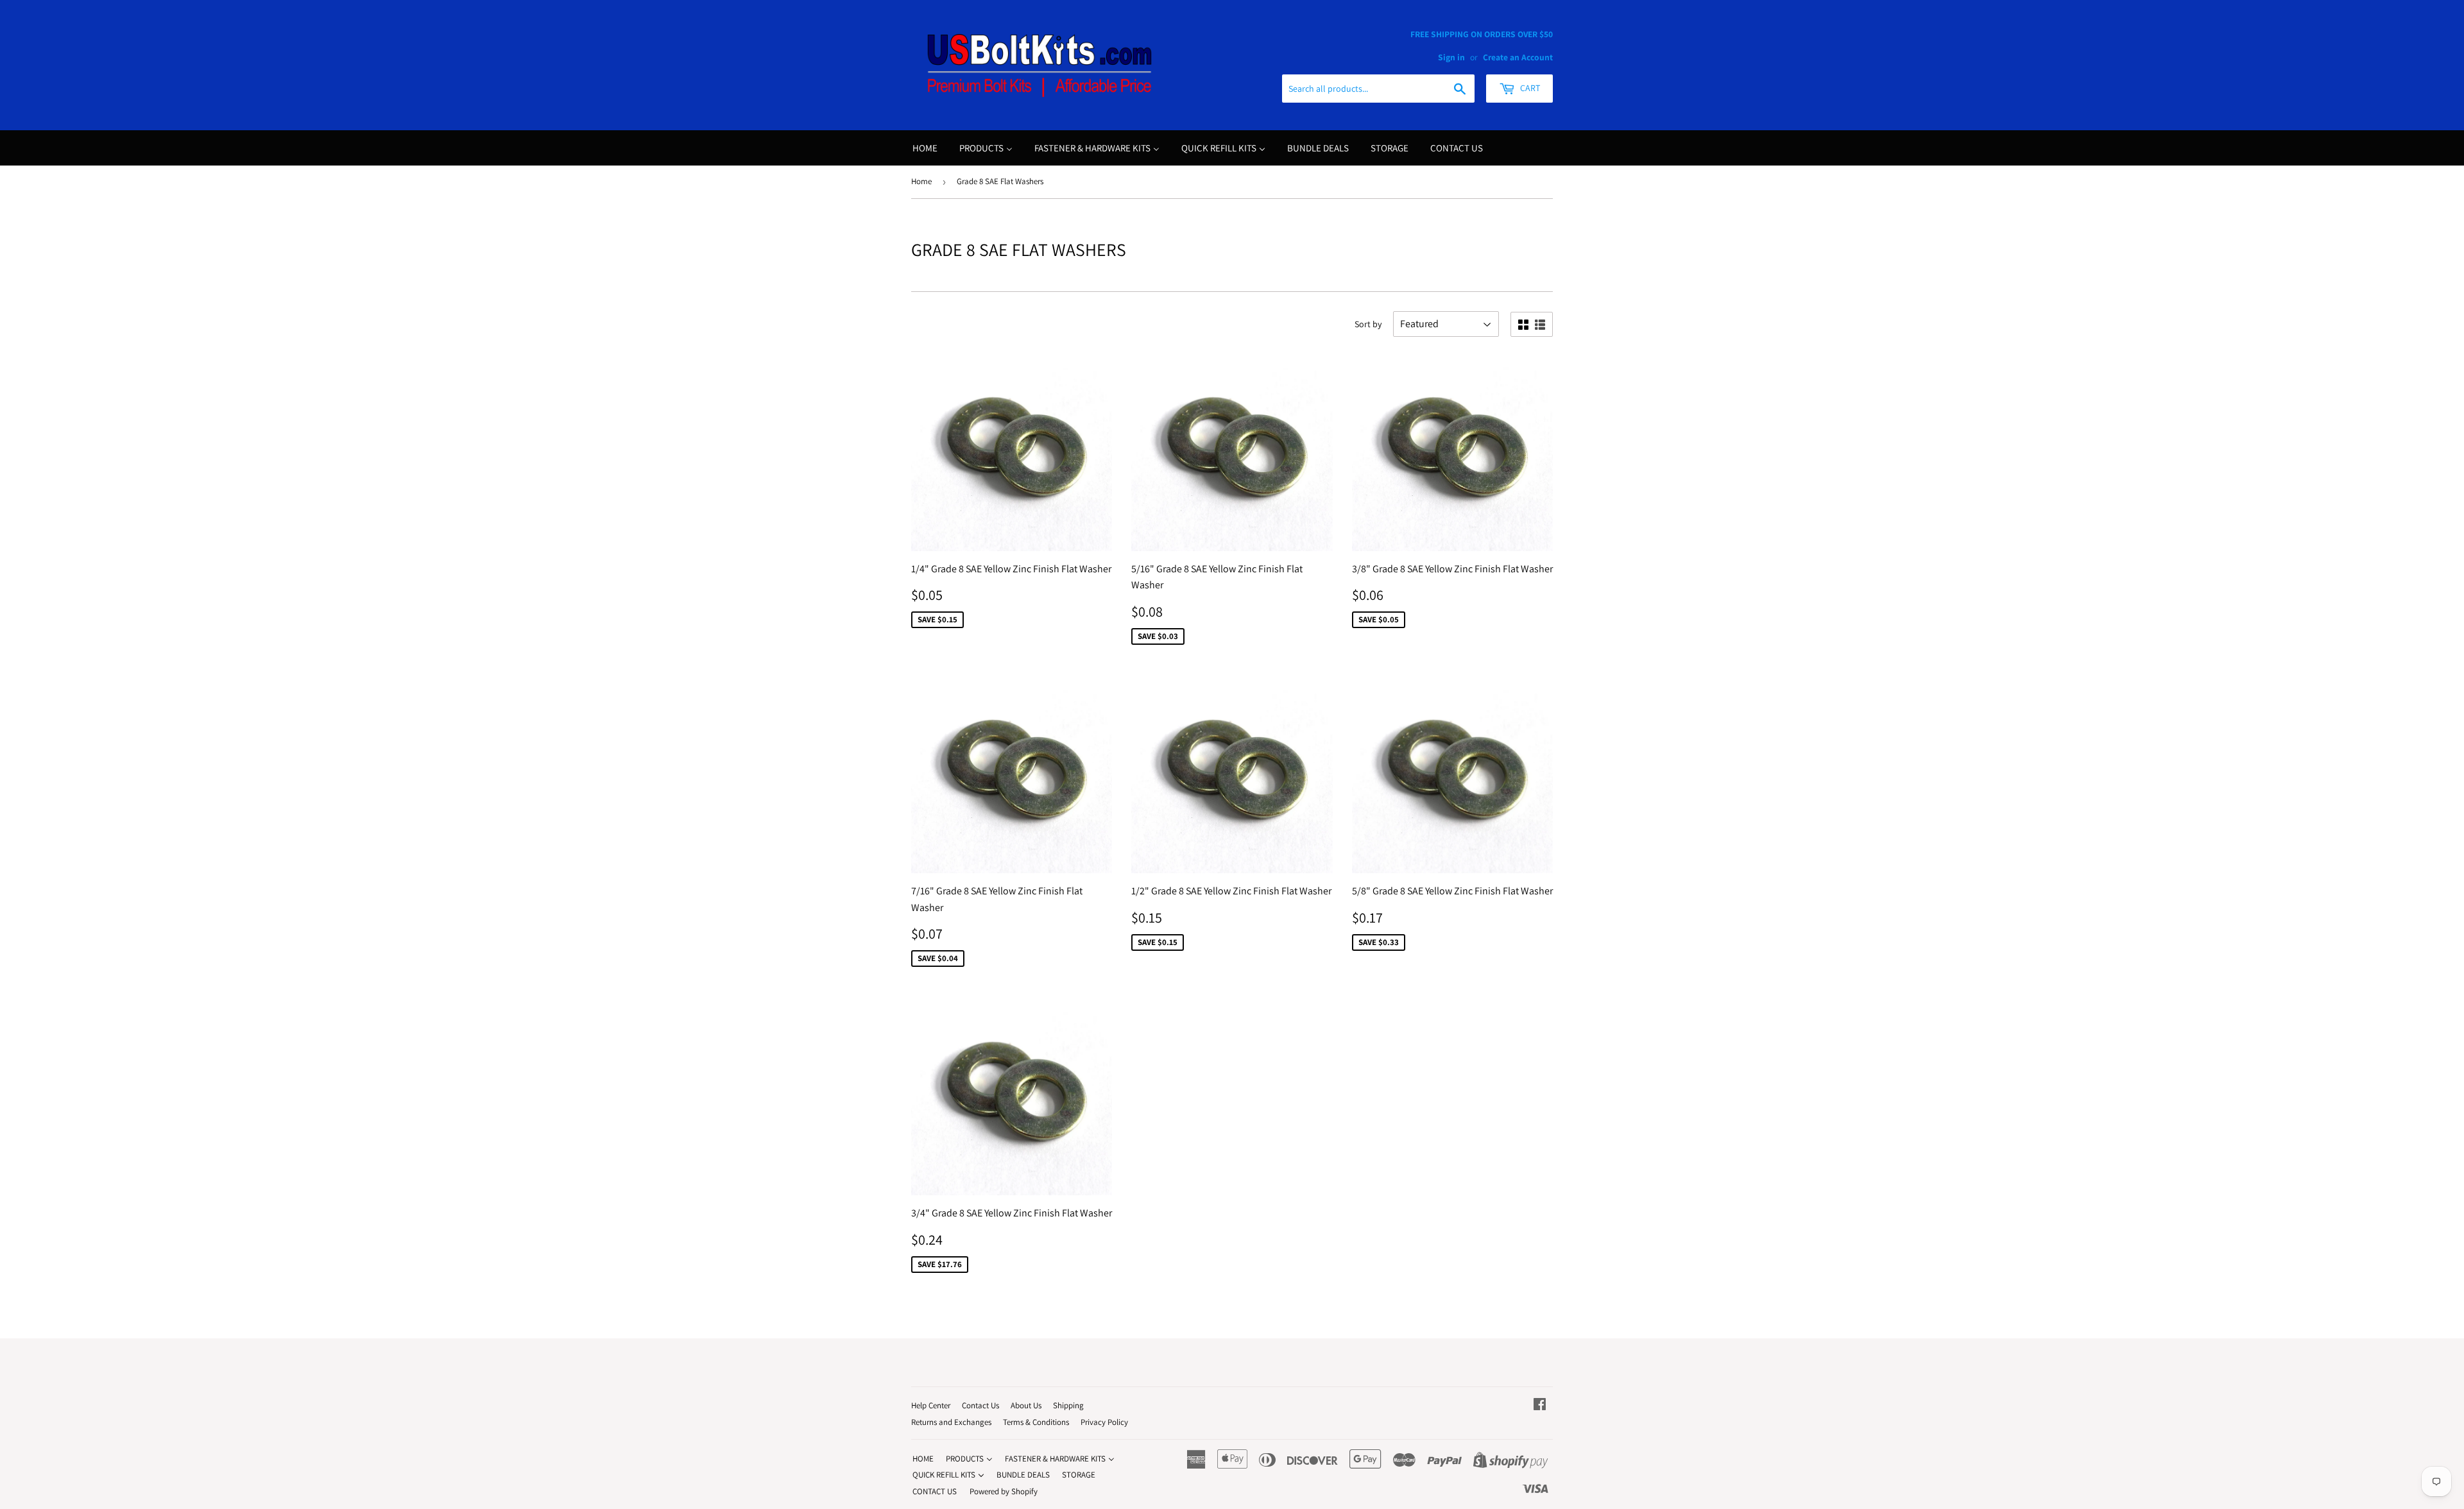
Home (921, 181)
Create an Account (1518, 57)
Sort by (1368, 324)
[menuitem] (925, 148)
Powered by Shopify (1004, 1491)
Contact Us (980, 1405)
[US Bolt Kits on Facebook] (1540, 1405)
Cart (1529, 88)
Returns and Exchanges (951, 1422)
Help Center (931, 1405)
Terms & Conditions (1036, 1422)
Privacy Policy (1104, 1422)
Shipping (1068, 1405)
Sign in (1451, 57)
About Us (1026, 1405)
